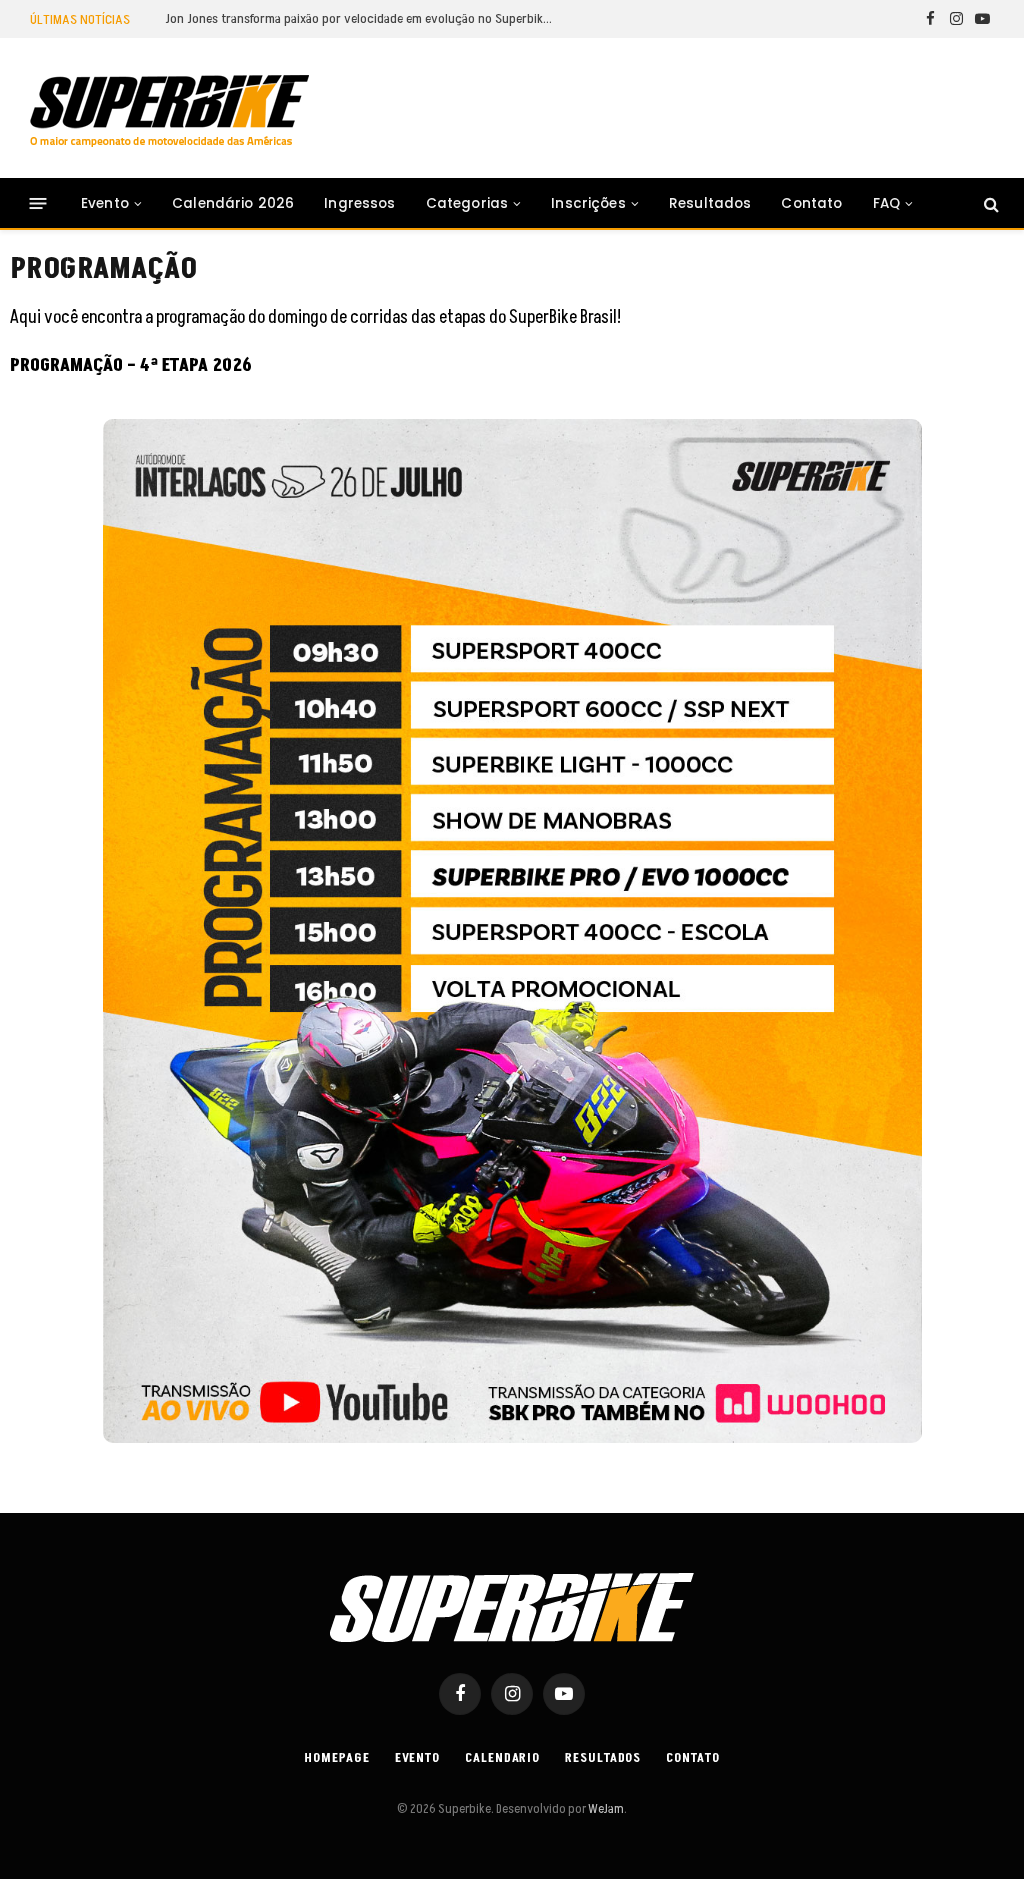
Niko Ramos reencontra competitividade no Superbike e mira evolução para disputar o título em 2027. (365, 19)
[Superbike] (169, 111)
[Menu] (38, 203)
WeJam (605, 1809)
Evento (105, 203)
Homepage (336, 1758)
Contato (811, 203)
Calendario (502, 1758)
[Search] (989, 203)
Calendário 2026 (233, 203)
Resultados (710, 203)
